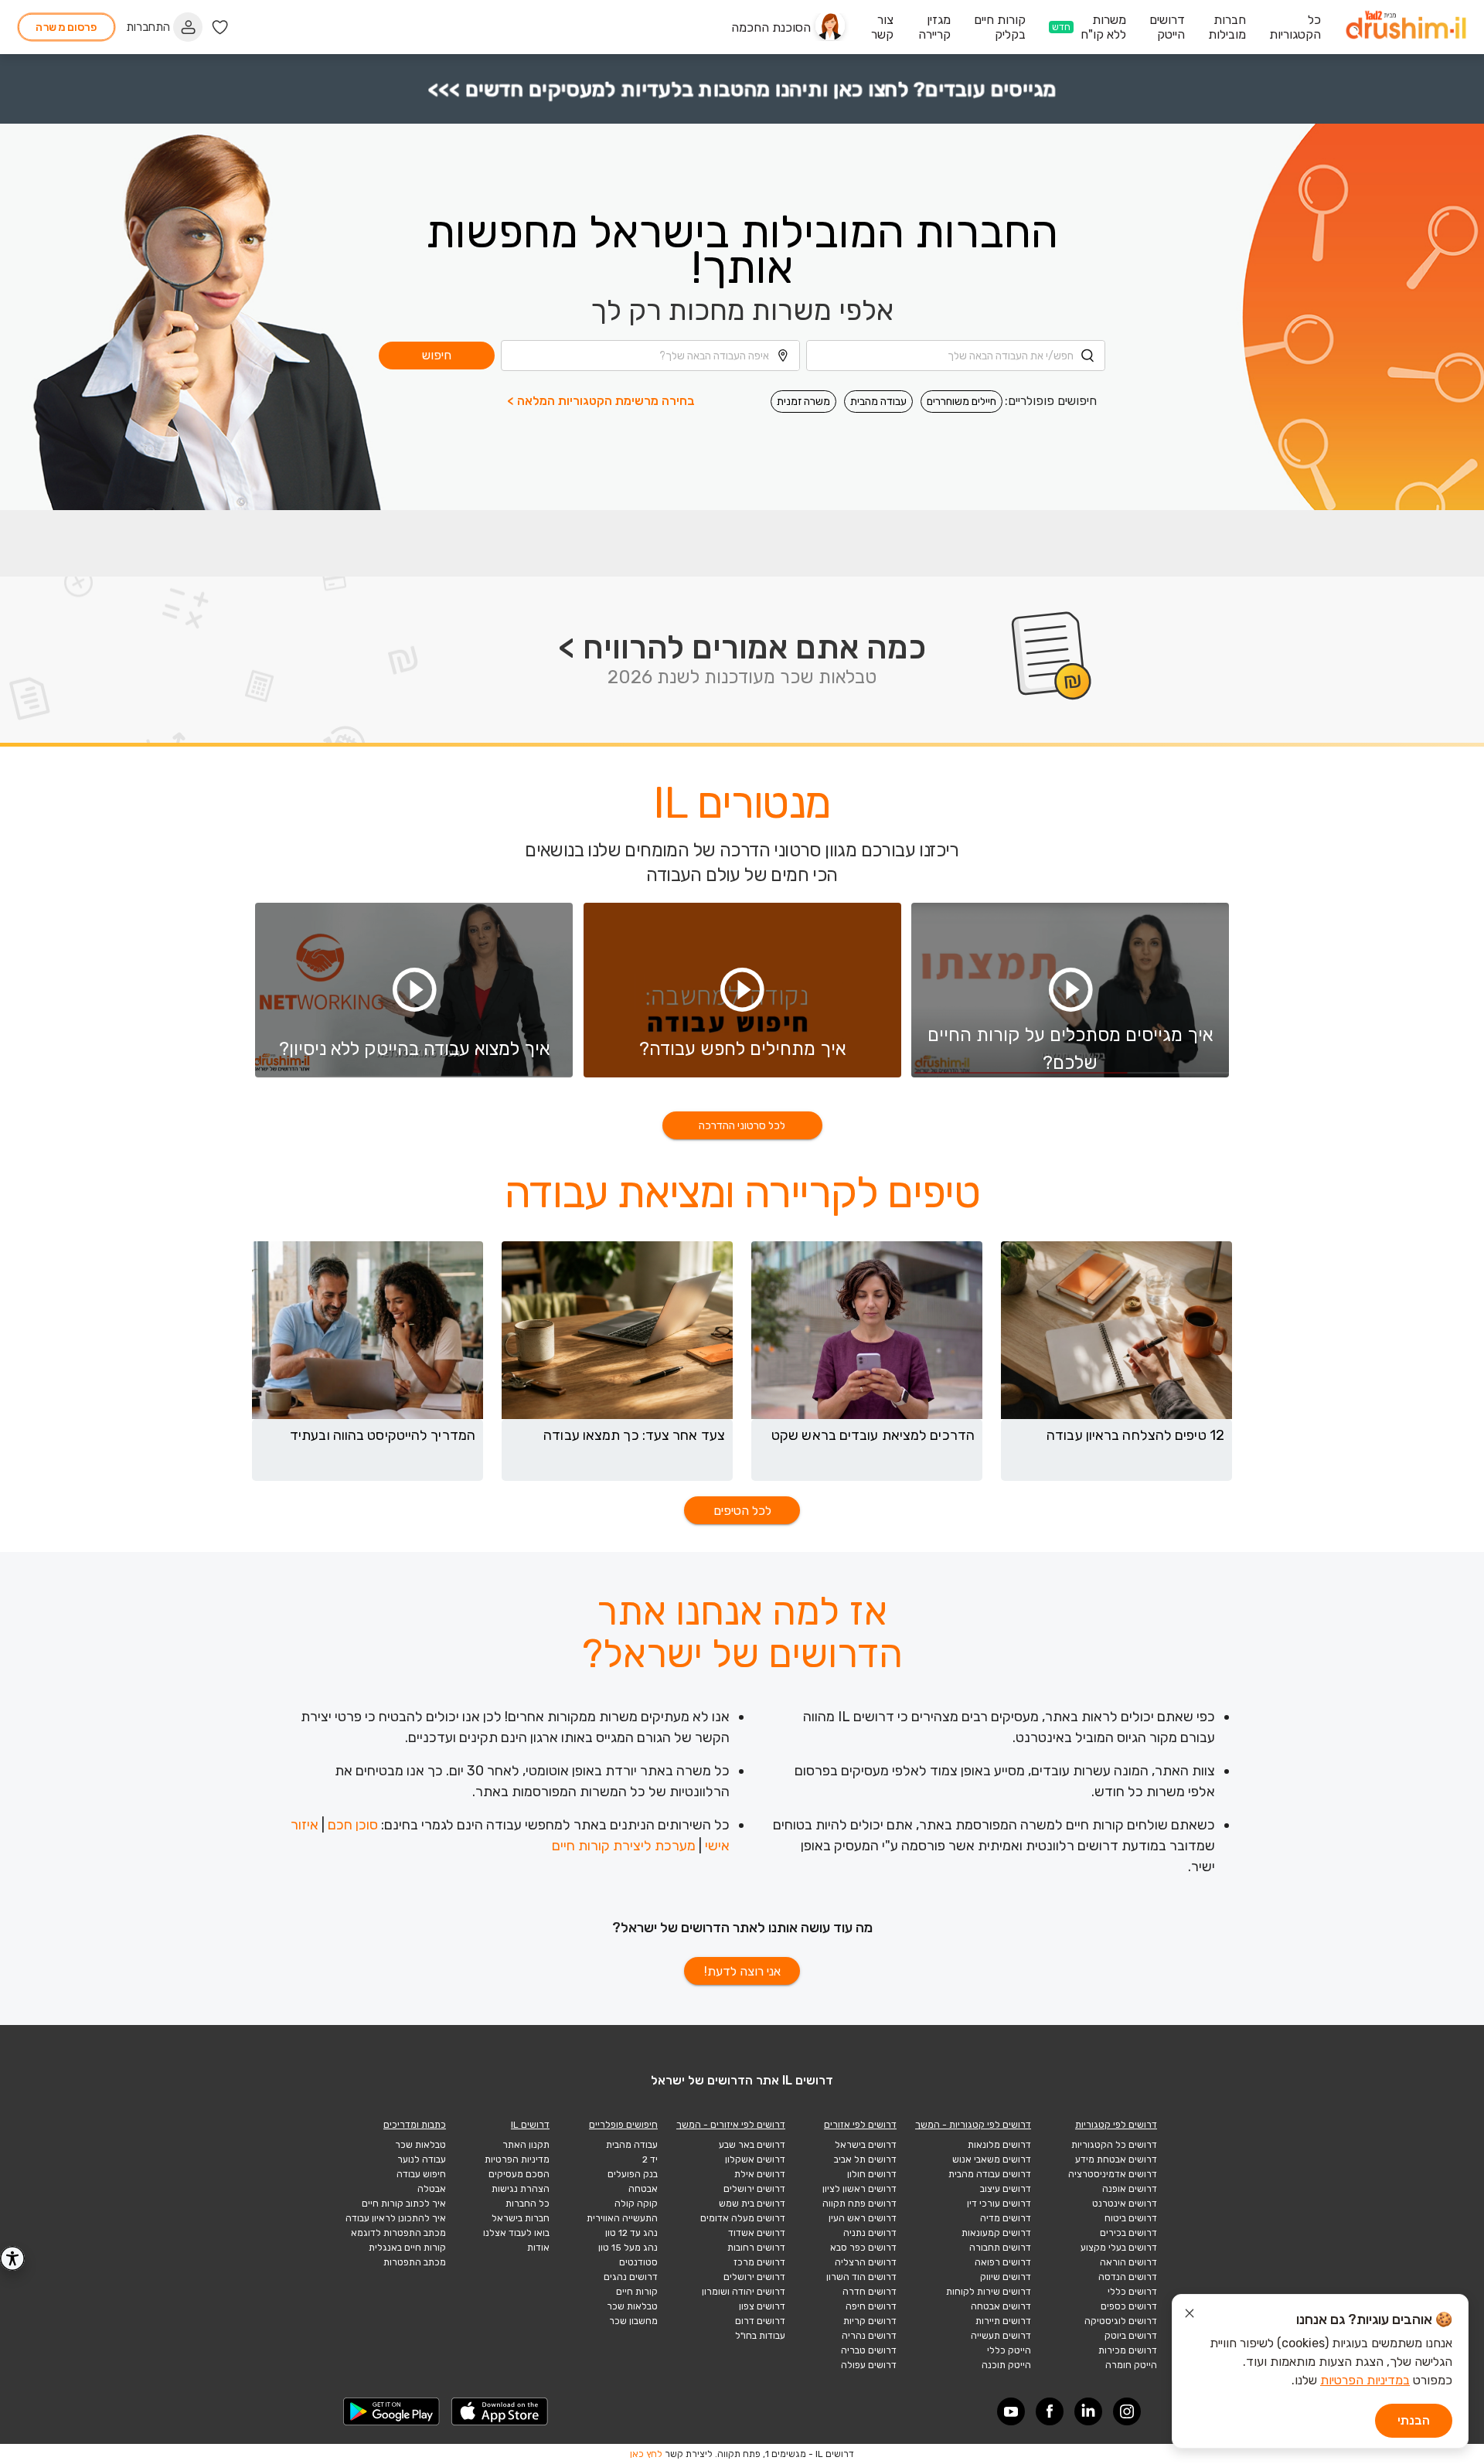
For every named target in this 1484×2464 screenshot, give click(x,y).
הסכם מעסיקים (519, 2174)
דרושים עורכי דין (999, 2204)
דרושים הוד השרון (861, 2277)
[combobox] (956, 356)
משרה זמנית (803, 402)
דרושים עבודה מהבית (990, 2174)
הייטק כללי (1009, 2350)
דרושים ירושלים (754, 2189)
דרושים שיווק (1006, 2277)
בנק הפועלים (633, 2174)
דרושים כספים (1129, 2306)
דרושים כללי (1132, 2292)
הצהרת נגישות (521, 2189)
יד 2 (650, 2159)
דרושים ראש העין (863, 2218)
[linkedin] (1088, 2411)
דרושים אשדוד (757, 2233)
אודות (538, 2248)
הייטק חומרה (1131, 2365)
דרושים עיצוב (1006, 2189)
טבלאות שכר (632, 2306)
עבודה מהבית (878, 402)
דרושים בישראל (866, 2145)
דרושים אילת (760, 2174)
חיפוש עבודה (421, 2174)
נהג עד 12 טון (631, 2233)
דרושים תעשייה (1001, 2336)
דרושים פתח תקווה (859, 2204)
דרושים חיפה (871, 2306)
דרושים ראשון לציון (859, 2189)
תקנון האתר (526, 2145)
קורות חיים (637, 2292)
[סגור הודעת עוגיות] (1190, 2316)
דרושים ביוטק (1131, 2336)
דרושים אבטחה (1001, 2306)
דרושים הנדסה (1128, 2277)
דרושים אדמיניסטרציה (1113, 2174)
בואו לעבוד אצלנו (516, 2233)
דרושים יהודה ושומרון (744, 2292)
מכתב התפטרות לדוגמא (398, 2233)
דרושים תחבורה (1000, 2248)
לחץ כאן (646, 2454)
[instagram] (1127, 2411)
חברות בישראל (521, 2218)
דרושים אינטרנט (1125, 2204)
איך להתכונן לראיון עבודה (396, 2218)
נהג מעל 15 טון (628, 2248)
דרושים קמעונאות (996, 2233)
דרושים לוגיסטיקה (1121, 2321)
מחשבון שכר (633, 2321)
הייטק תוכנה (1006, 2365)
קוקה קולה (636, 2204)
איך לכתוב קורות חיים (404, 2204)
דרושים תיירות (1003, 2321)
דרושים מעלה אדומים (743, 2218)
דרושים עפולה (869, 2365)
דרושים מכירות (1128, 2350)
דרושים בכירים (1128, 2233)
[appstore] (500, 2411)
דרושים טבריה (869, 2350)
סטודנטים (638, 2262)
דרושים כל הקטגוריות (1114, 2145)
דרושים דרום (760, 2321)
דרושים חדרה (870, 2292)
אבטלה (432, 2189)
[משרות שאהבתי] (220, 27)
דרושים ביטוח (1131, 2218)
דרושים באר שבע (752, 2145)
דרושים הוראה (1128, 2262)
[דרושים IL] (1406, 27)
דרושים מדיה (1006, 2218)
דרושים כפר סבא (863, 2248)
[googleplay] (392, 2411)
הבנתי (1414, 2420)
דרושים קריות (870, 2321)
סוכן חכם (353, 1825)
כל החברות (528, 2204)
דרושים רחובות (756, 2248)
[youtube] (1011, 2411)
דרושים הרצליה (866, 2262)
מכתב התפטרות (415, 2262)
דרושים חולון (872, 2174)
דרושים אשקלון (755, 2159)
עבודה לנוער (422, 2159)
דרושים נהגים (631, 2277)
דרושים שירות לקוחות (989, 2292)
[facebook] (1050, 2411)
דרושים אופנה (1130, 2189)
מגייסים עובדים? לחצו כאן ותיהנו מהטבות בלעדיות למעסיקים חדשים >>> (742, 89)
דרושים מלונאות (999, 2145)
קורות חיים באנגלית (407, 2248)
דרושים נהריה (869, 2336)
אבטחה (643, 2189)
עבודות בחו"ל (760, 2336)
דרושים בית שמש (752, 2204)
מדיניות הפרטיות (517, 2159)
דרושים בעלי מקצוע (1119, 2248)
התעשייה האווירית (622, 2218)
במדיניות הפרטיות (1365, 2380)
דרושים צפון (762, 2306)
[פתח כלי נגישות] (12, 2258)
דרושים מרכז (759, 2262)
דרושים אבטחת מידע (1116, 2159)
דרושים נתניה (870, 2233)
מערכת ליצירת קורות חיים (624, 1846)
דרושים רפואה (1003, 2262)
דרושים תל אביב (865, 2159)
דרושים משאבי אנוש (992, 2159)
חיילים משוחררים (962, 402)
